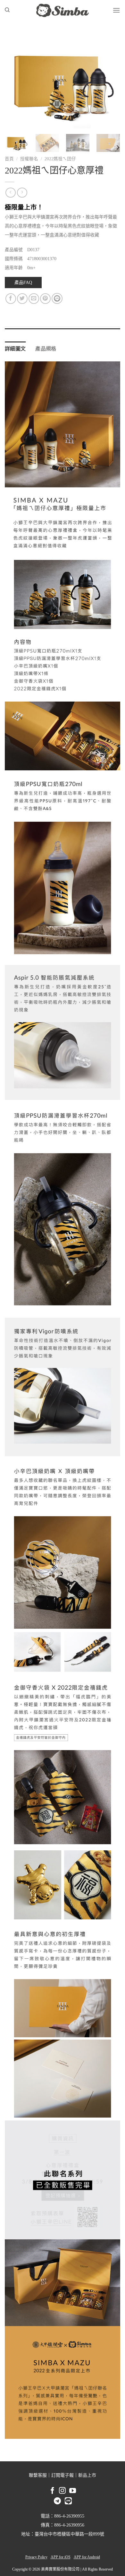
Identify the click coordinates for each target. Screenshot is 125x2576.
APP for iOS (61, 2557)
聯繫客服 (38, 2475)
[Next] (110, 81)
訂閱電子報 (63, 2475)
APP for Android (87, 2557)
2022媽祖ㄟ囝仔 (60, 159)
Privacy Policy (36, 2557)
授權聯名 (29, 159)
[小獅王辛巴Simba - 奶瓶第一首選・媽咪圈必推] (63, 10)
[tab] (63, 332)
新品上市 (87, 2475)
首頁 (9, 159)
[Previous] (15, 81)
